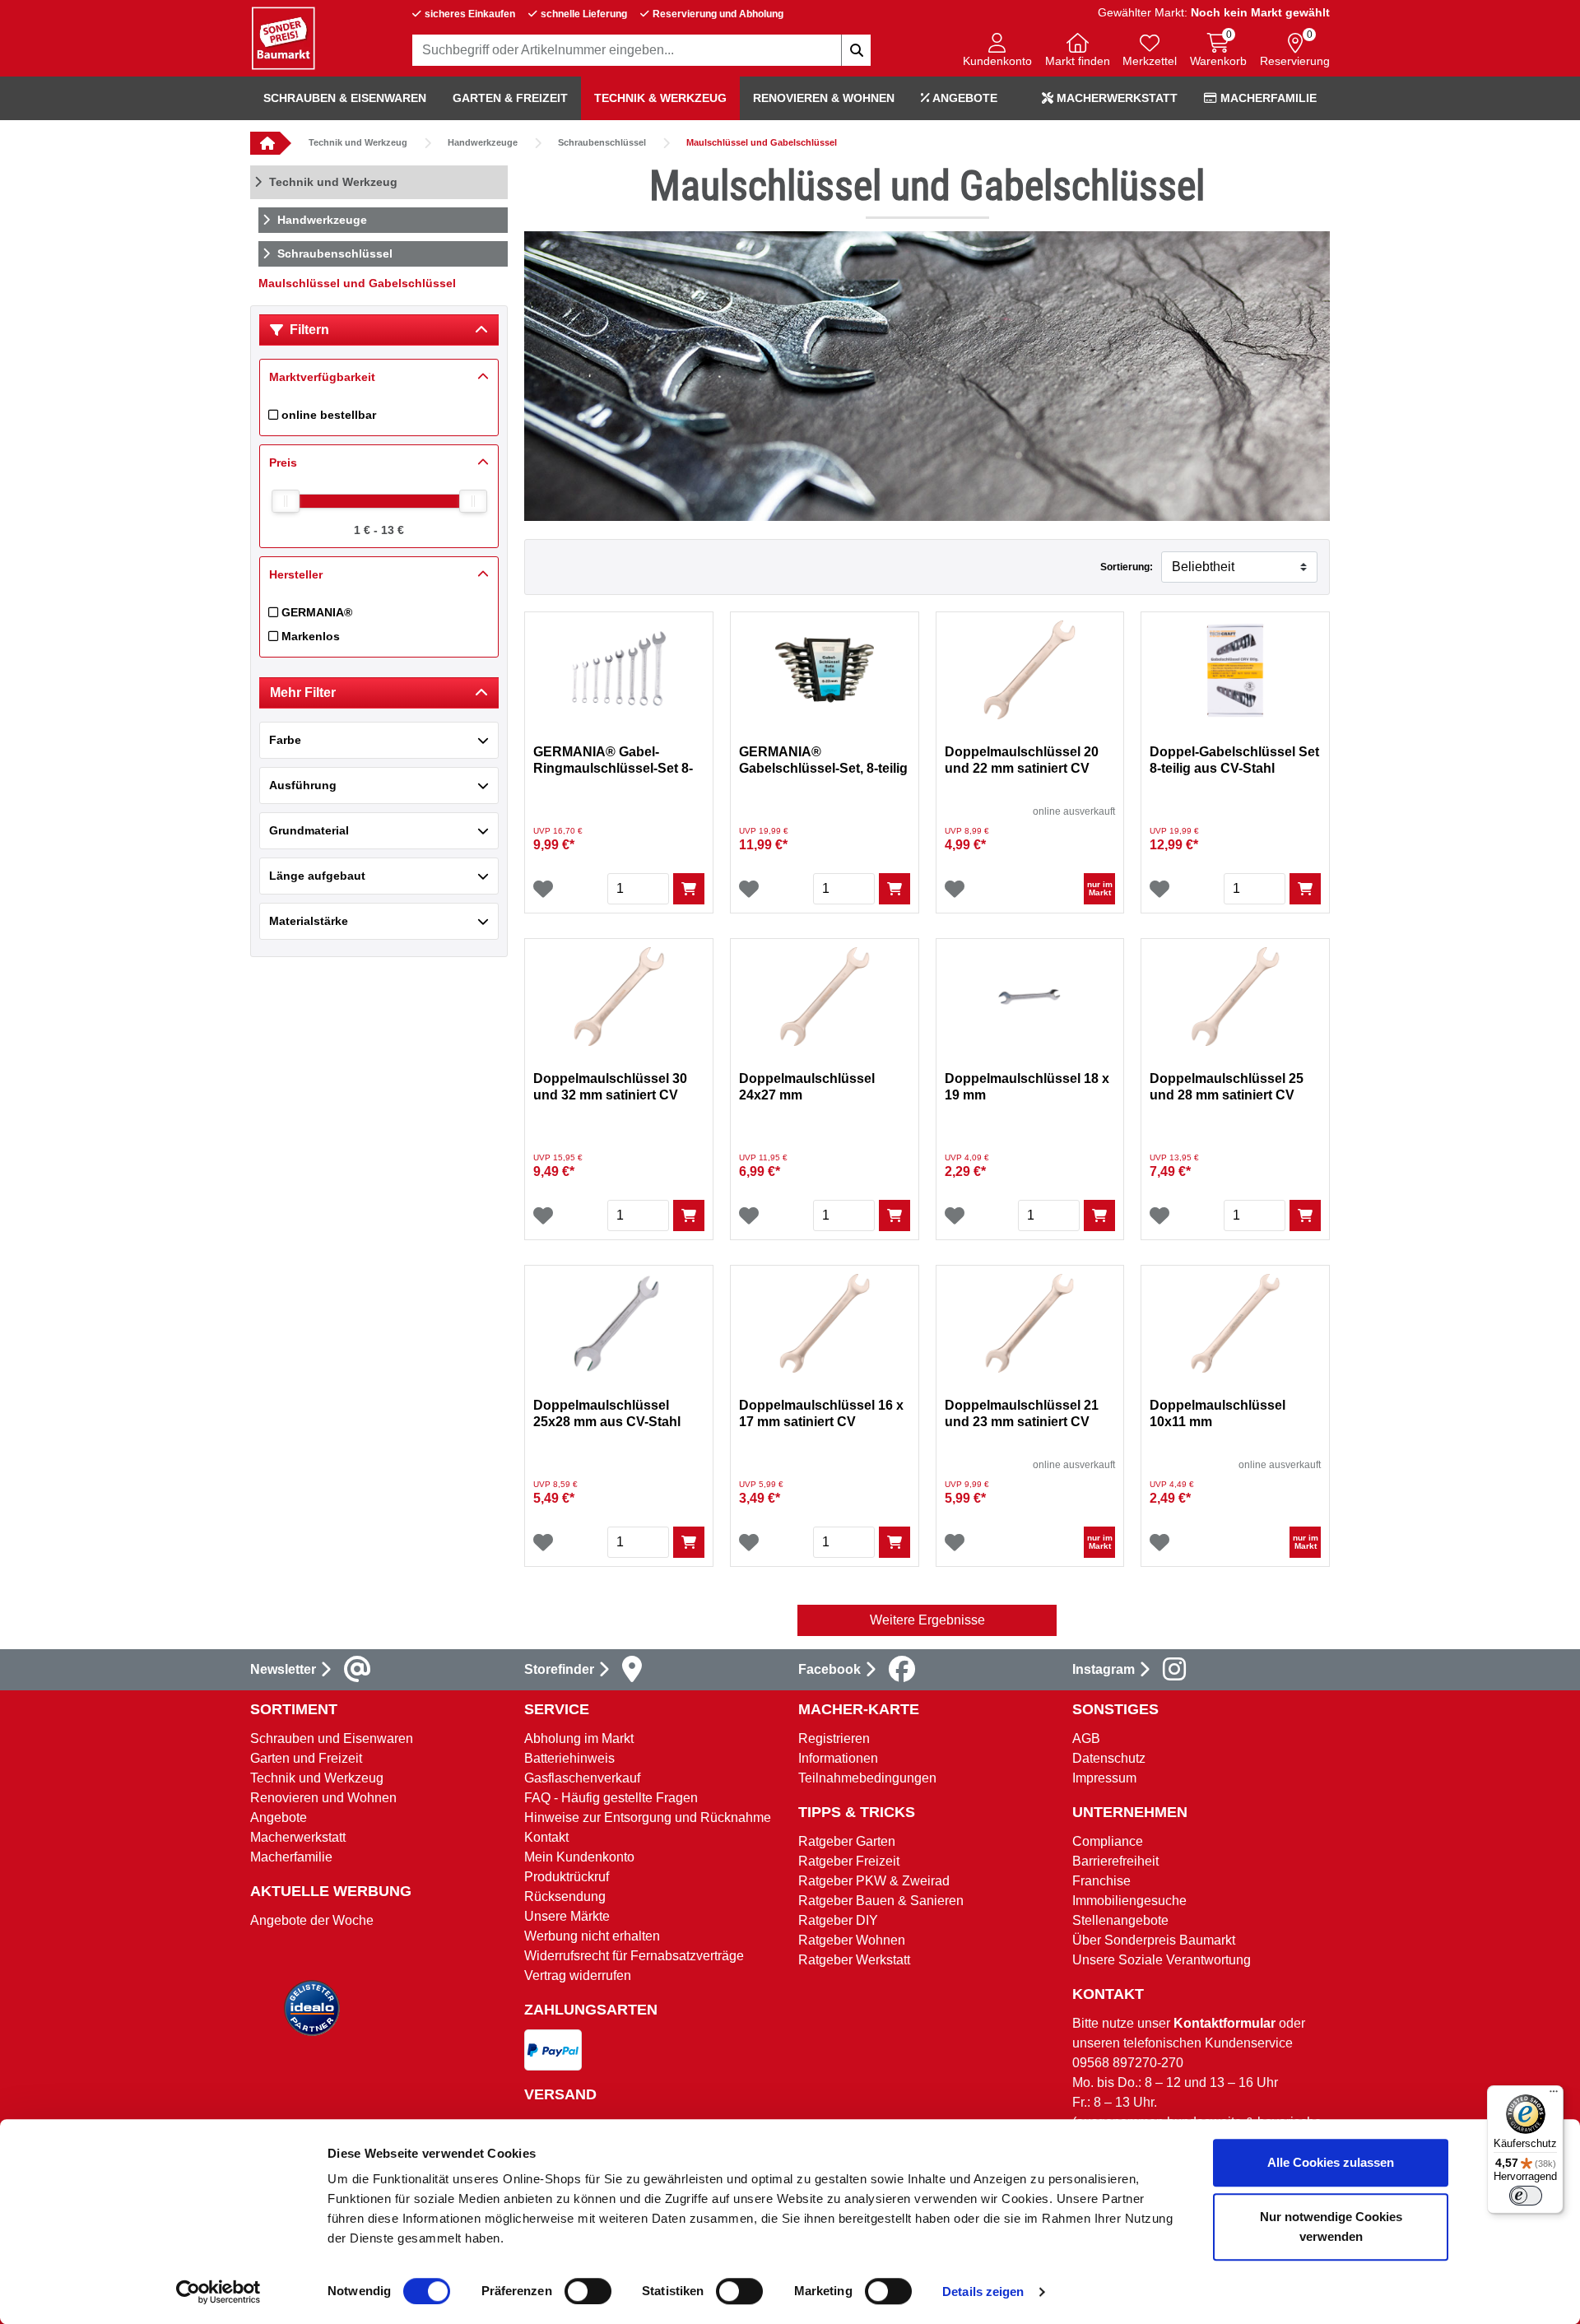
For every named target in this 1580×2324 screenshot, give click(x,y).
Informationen (838, 1758)
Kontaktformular (1224, 2023)
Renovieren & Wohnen (824, 98)
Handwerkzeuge (483, 142)
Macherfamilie (1267, 98)
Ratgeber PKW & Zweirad (874, 1881)
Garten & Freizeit (510, 98)
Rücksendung (565, 1896)
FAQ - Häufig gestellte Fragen (611, 1798)
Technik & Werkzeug (660, 98)
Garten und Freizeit (306, 1758)
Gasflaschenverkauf (582, 1778)
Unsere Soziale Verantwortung (1162, 1960)
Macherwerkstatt (1115, 98)
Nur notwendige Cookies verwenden (1331, 2226)
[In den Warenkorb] (689, 889)
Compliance (1108, 1841)
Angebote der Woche (312, 1920)
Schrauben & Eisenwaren (345, 98)
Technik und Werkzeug (358, 142)
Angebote (964, 98)
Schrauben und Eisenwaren (332, 1738)
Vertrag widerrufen (578, 1975)
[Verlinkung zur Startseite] (265, 143)
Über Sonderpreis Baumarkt (1154, 1940)
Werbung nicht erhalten (592, 1936)
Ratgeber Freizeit (849, 1861)
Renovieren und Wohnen (323, 1798)
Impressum (1104, 1778)
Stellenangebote (1120, 1920)
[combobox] (642, 50)
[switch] (588, 2291)
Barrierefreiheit (1115, 1861)
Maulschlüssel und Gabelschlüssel (762, 142)
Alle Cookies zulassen (1331, 2162)
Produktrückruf (567, 1877)
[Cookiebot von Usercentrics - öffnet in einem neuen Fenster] (218, 2292)
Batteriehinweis (569, 1758)
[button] (997, 51)
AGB (1086, 1738)
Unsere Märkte (567, 1916)
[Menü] (1554, 2095)
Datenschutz (1109, 1758)
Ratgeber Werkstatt (854, 1960)
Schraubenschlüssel (602, 142)
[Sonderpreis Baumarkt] (283, 37)
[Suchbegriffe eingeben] (856, 50)
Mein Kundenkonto (579, 1857)
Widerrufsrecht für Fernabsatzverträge (634, 1956)
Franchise (1101, 1881)
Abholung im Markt (579, 1738)
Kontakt (546, 1837)
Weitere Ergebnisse (927, 1620)
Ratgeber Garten (847, 1841)
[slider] (286, 501)
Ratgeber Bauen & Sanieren (881, 1901)
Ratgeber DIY (838, 1920)
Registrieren (834, 1738)
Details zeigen (983, 2291)
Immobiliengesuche (1129, 1901)
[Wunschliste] (543, 889)
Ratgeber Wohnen (852, 1940)
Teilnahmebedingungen (867, 1778)
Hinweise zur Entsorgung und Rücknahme (648, 1817)
